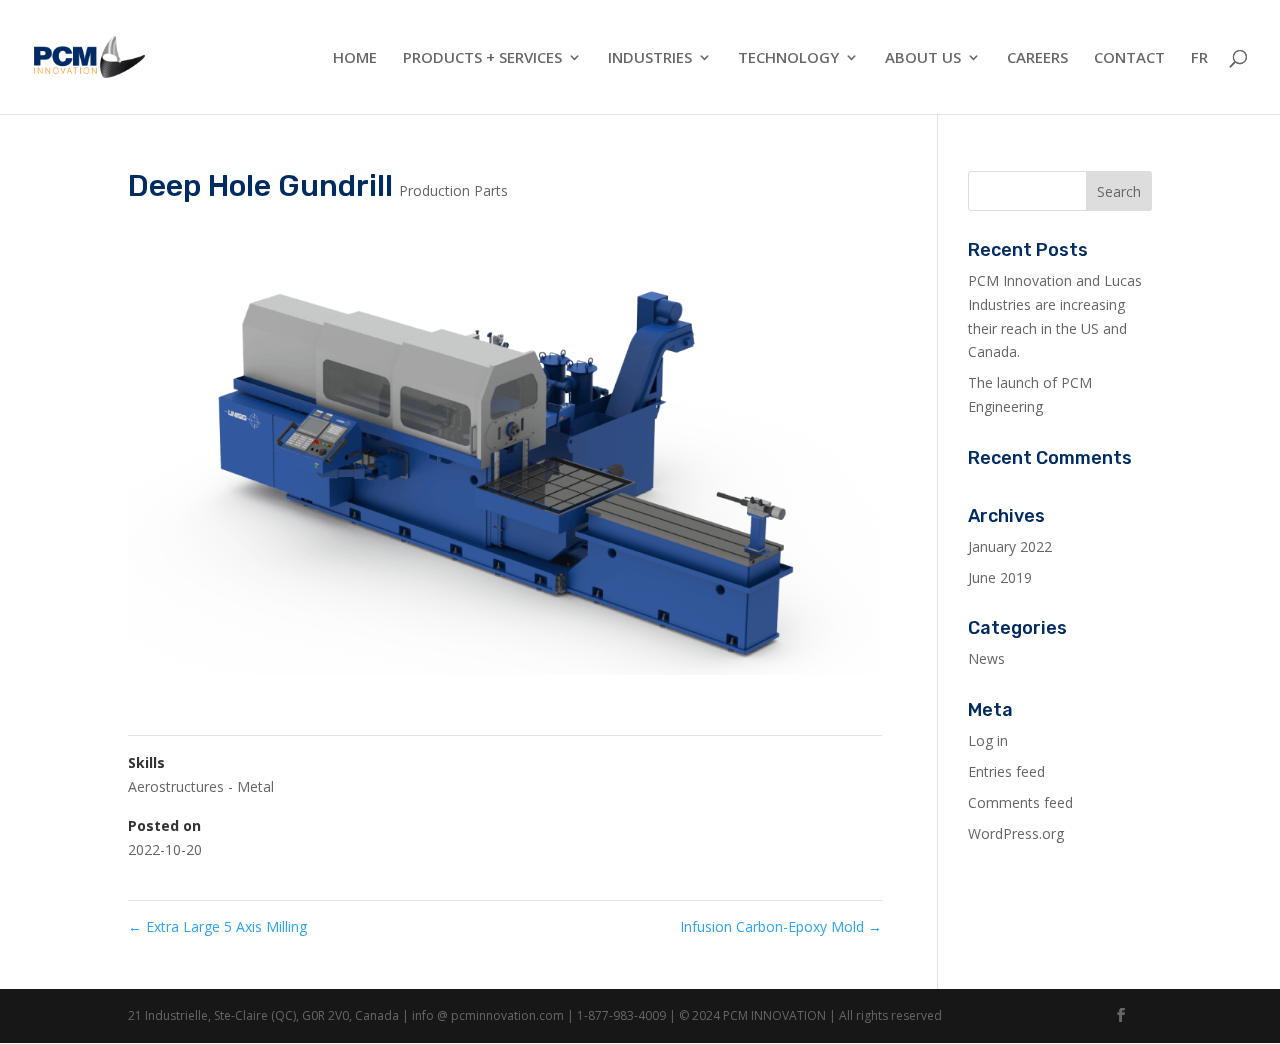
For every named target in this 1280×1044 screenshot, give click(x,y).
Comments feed (1020, 802)
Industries (650, 58)
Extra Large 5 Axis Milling (217, 926)
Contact (1129, 58)
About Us (923, 58)
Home (355, 58)
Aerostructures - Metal (201, 786)
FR (1199, 58)
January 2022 (1010, 546)
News (986, 658)
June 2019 (1000, 577)
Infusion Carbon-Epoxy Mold (781, 926)
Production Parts (453, 190)
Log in (988, 740)
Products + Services (482, 58)
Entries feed (1006, 771)
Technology (788, 58)
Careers (1037, 58)
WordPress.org (1016, 833)
